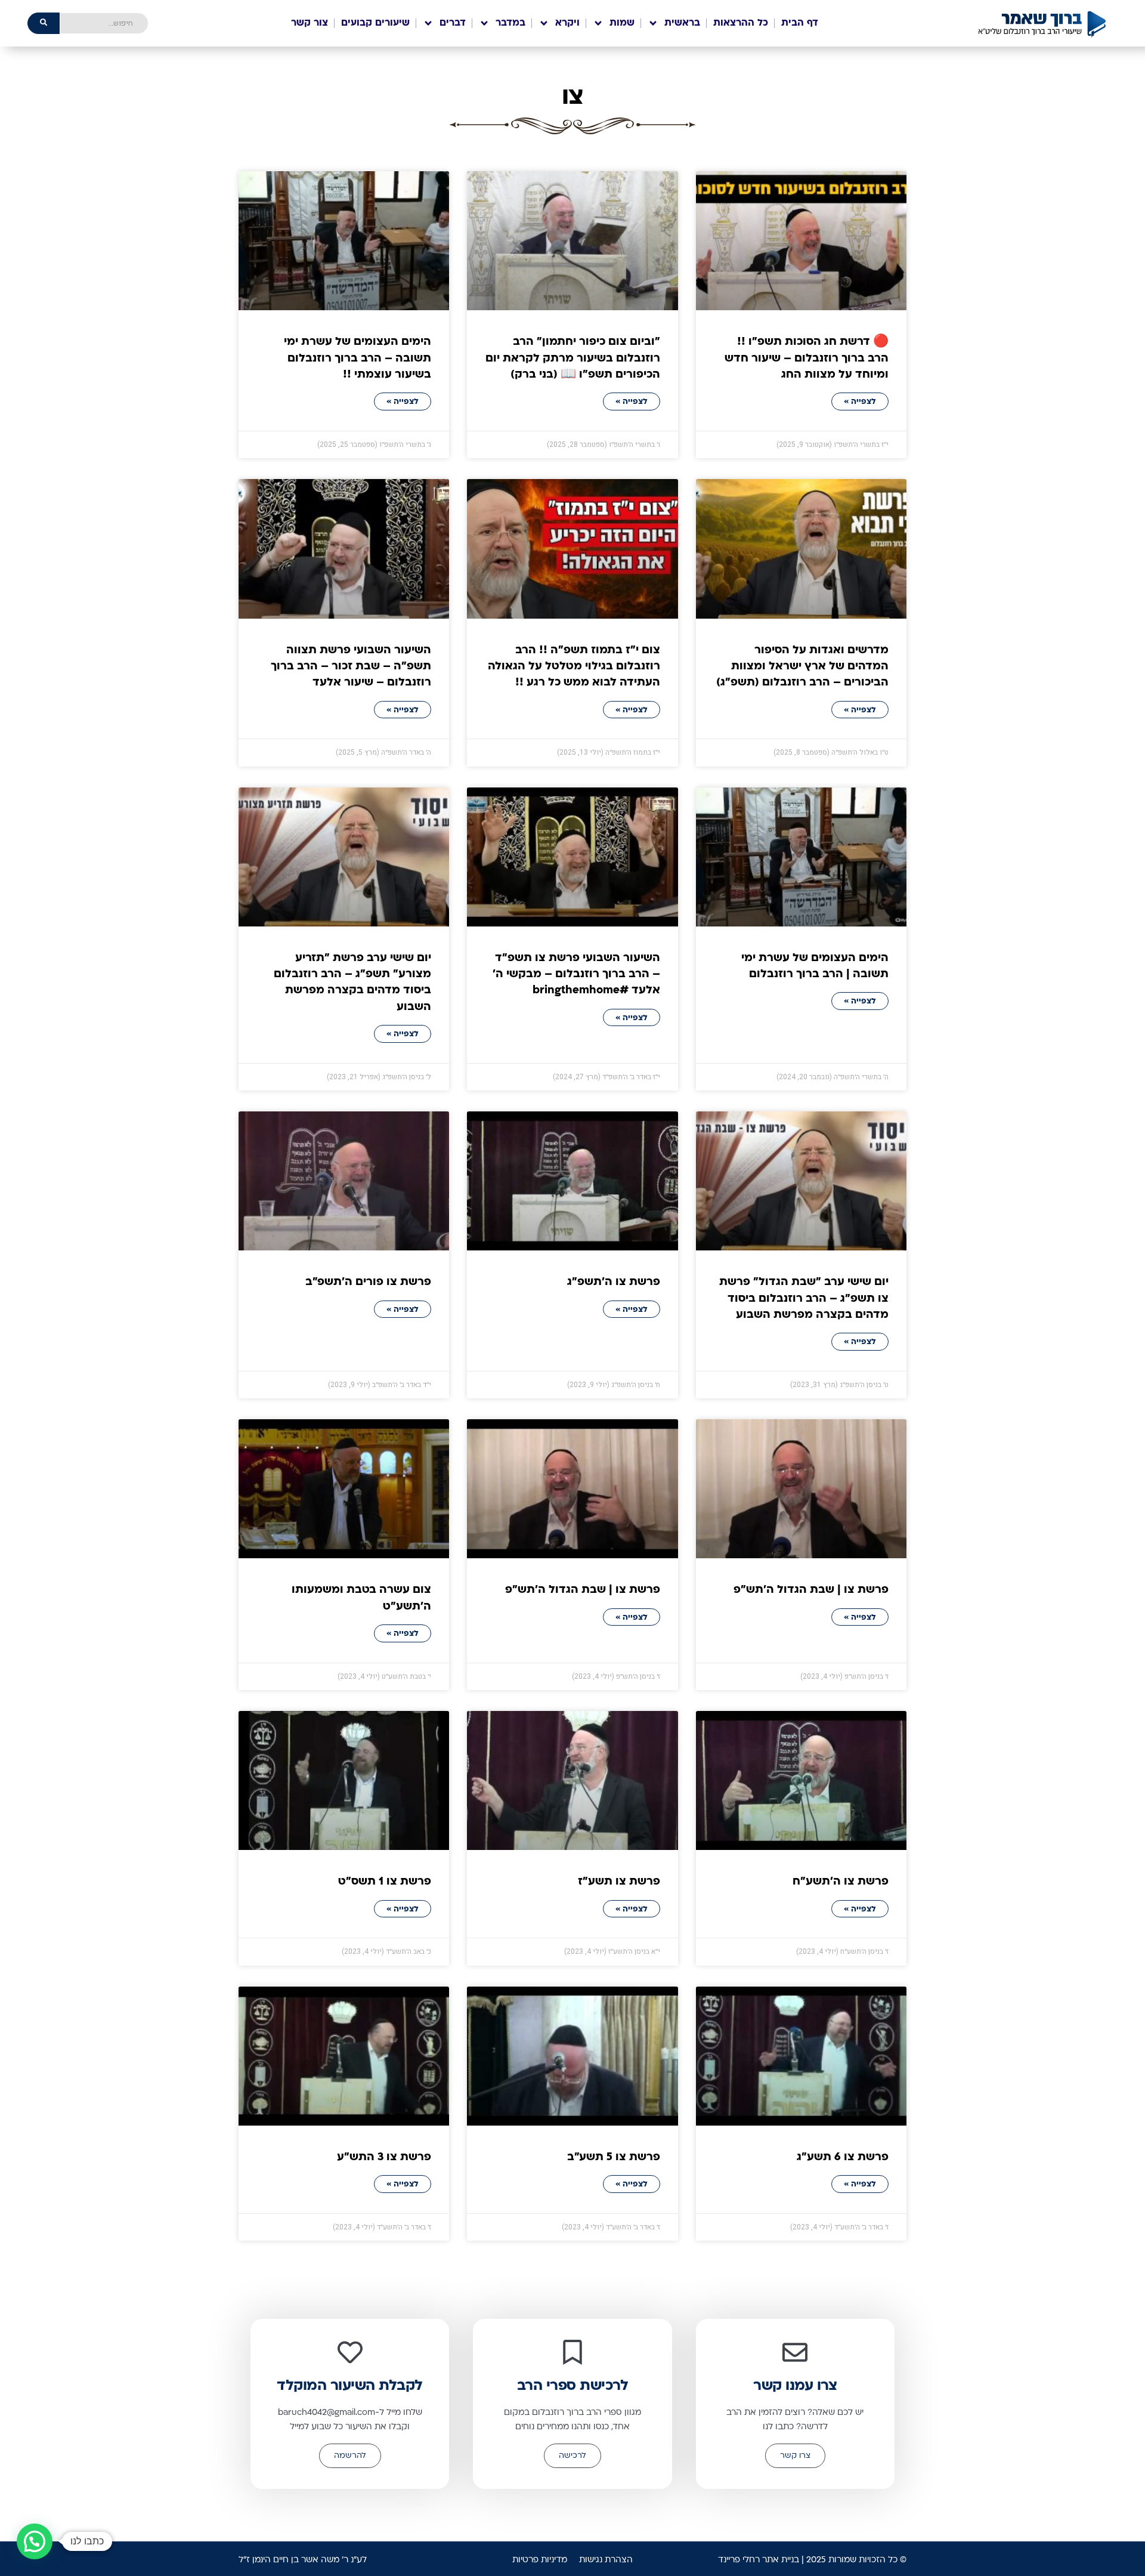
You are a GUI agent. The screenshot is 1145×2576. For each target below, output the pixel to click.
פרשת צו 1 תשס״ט (385, 1882)
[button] (35, 2541)
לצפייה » (860, 402)
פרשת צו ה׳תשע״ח (841, 1882)
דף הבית (800, 23)
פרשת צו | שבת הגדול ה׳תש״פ (811, 1590)
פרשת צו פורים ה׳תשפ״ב (368, 1282)
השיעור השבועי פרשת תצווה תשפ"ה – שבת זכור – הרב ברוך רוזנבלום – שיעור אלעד (351, 667)
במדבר (510, 23)
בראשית (682, 23)
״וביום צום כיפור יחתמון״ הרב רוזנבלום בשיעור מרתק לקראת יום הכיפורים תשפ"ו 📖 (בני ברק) (573, 359)
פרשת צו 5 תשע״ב (614, 2158)
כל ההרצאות (741, 23)
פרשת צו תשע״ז (619, 1882)
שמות (622, 23)
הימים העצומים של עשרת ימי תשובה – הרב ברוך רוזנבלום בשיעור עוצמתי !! (358, 359)
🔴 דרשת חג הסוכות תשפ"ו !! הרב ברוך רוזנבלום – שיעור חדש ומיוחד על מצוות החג (807, 359)
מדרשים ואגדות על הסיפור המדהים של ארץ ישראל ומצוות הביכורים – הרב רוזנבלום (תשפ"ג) (802, 667)
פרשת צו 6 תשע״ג (843, 2158)
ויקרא (567, 23)
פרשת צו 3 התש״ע (384, 2158)
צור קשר (310, 23)
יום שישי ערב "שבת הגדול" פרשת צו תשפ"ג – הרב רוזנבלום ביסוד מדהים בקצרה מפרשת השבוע (804, 1299)
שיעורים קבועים (375, 23)
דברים (453, 23)
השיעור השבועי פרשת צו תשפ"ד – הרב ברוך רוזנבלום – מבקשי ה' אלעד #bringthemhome (576, 975)
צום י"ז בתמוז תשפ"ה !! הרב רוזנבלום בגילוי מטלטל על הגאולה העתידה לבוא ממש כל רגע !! (574, 667)
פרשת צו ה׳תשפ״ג (614, 1282)
